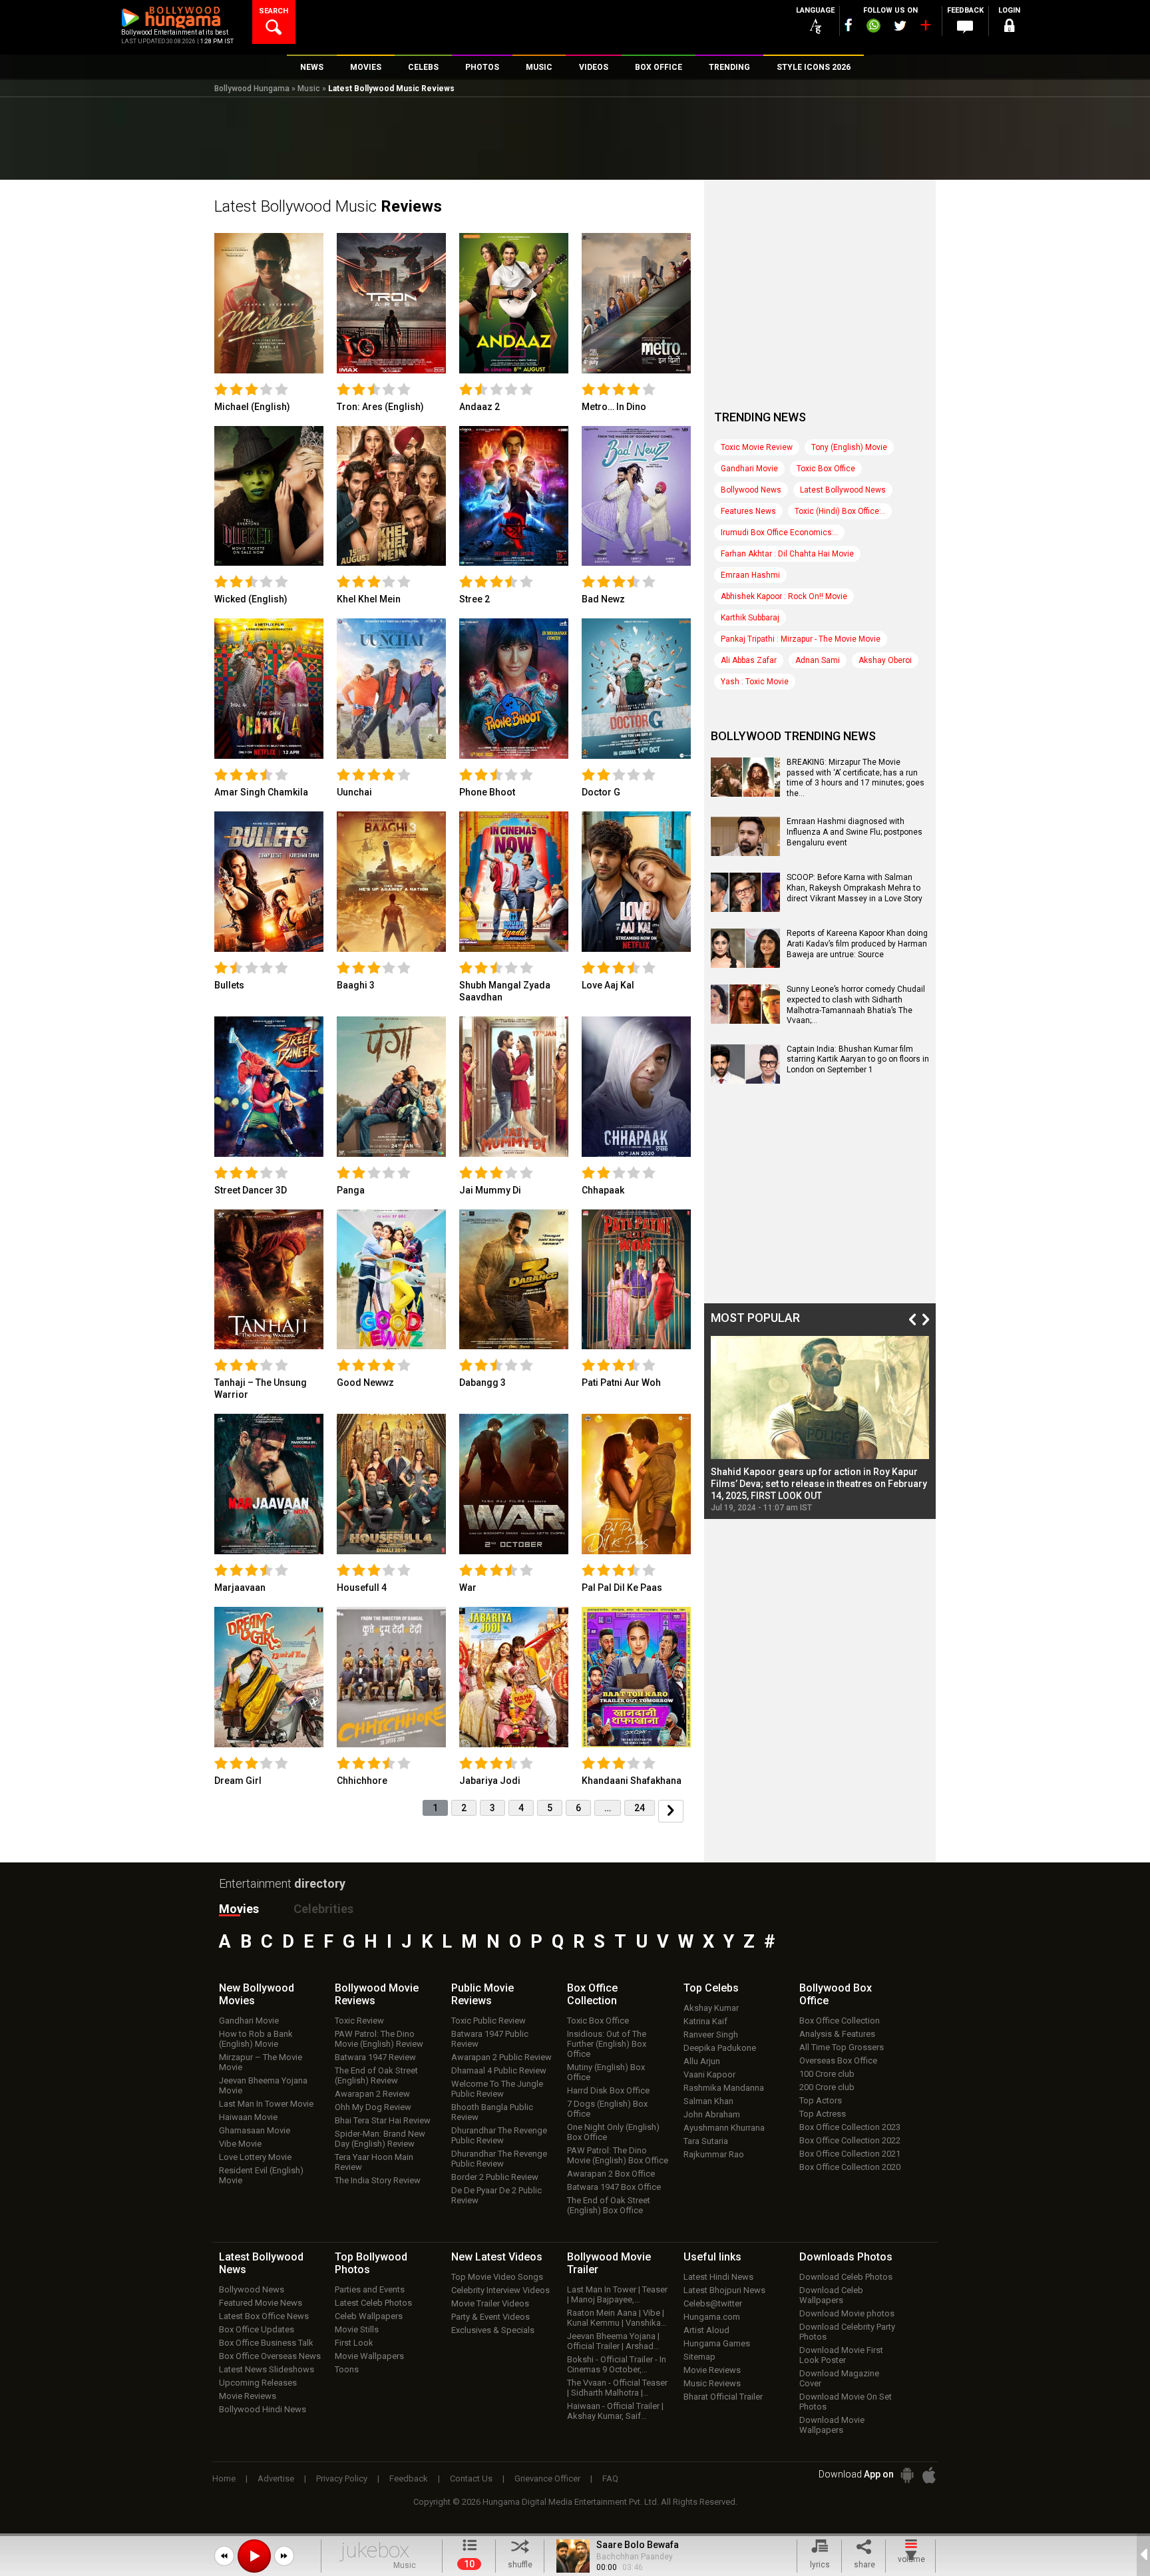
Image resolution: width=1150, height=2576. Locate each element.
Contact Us (471, 2478)
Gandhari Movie (749, 469)
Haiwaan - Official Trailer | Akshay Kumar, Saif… (615, 2411)
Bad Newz (603, 599)
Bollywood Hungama (252, 89)
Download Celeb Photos (846, 2277)
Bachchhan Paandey (635, 2557)
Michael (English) (252, 407)
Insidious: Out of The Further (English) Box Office (607, 2044)
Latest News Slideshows (267, 2369)
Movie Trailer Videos (490, 2303)
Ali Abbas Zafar (749, 660)
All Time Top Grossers (842, 2047)
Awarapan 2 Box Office (611, 2174)
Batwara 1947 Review (375, 2057)
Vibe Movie (240, 2144)
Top (711, 1988)
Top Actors (821, 2100)
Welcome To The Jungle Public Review (497, 2089)
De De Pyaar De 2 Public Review (496, 2195)
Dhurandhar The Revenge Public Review (499, 2135)
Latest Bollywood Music (328, 206)
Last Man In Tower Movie (266, 2104)
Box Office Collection (840, 2021)
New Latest (497, 2257)
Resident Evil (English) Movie (261, 2175)
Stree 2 (475, 599)
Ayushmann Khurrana (724, 2128)
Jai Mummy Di (490, 1190)
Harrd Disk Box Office (608, 2090)
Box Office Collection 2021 (850, 2154)
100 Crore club (827, 2074)
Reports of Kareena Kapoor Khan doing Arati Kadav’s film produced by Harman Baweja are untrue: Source (857, 944)
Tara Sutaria (706, 2141)
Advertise (276, 2478)
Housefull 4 (362, 1588)
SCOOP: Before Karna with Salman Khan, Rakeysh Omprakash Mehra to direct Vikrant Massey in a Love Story (855, 888)
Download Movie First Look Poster (841, 2355)
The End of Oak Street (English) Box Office (609, 2205)
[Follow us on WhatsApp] (873, 27)
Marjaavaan (240, 1588)
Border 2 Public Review (495, 2177)
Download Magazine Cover (839, 2378)
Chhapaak (603, 1190)
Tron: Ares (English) (380, 407)
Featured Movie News (261, 2303)
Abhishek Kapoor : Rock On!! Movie (784, 596)
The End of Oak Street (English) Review (376, 2075)
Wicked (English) (251, 599)
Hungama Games (717, 2343)
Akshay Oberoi (885, 660)
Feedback (409, 2478)
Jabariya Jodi (490, 1781)
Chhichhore (362, 1781)
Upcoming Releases (258, 2383)
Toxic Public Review (488, 2021)
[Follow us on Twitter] (900, 26)
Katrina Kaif (705, 2021)
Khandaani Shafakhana (632, 1781)
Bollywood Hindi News (263, 2409)
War (468, 1588)
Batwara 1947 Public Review (490, 2039)
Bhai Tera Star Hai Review (383, 2120)
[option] (820, 1424)
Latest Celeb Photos (373, 2303)
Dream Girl (238, 1781)
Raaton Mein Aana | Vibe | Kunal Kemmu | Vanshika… (617, 2318)
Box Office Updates (257, 2329)
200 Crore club (827, 2087)
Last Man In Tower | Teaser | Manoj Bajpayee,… (617, 2294)
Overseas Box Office (838, 2060)
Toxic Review (359, 2021)
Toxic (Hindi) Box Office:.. (840, 511)
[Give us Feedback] (965, 27)
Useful (712, 2257)
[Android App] (907, 2475)
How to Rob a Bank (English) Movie (256, 2039)
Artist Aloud (706, 2330)
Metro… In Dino (614, 407)
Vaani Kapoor (709, 2074)
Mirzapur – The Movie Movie (261, 2062)
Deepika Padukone (720, 2048)
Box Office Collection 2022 (850, 2140)
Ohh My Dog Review (373, 2107)
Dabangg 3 (482, 1383)
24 (640, 1808)
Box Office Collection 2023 (850, 2127)
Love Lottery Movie (255, 2157)
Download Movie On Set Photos (846, 2402)
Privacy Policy (342, 2478)
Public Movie (482, 1994)
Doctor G (601, 792)
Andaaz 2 (479, 407)
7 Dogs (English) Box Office (607, 2109)
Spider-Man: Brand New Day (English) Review (380, 2139)
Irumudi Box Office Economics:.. (779, 533)
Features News (748, 511)
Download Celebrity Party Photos (847, 2332)
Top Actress (823, 2114)
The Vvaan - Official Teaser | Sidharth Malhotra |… (617, 2388)
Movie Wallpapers (369, 2356)
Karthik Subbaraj (750, 618)
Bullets (229, 985)
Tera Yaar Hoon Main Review (374, 2162)
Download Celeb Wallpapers (831, 2295)
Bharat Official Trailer (723, 2397)
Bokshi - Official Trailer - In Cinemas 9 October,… (617, 2364)
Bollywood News (751, 490)
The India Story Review (378, 2180)
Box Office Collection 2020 (850, 2167)
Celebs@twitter (713, 2303)
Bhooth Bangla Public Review (492, 2112)
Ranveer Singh (711, 2035)
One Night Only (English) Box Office (613, 2132)
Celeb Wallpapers (369, 2316)
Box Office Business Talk (266, 2343)
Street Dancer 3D (251, 1190)
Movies (239, 1909)
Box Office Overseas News (270, 2356)
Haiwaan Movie (248, 2117)
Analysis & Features (837, 2034)
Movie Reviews (248, 2396)
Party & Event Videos (490, 2317)
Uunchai (354, 792)
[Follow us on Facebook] (849, 25)
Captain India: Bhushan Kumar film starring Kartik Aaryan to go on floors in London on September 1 (858, 1059)
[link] (269, 303)
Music (309, 89)
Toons (347, 2369)
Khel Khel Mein (369, 599)
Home (224, 2478)
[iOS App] (929, 2475)
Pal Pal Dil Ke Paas (622, 1588)
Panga (351, 1190)
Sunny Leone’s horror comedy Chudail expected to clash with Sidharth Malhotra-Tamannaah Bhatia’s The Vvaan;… (856, 1005)
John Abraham (712, 2114)
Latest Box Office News (264, 2316)
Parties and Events (370, 2289)
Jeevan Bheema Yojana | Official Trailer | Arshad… (613, 2341)
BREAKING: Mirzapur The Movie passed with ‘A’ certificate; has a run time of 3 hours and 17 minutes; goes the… (856, 778)
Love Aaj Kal (608, 985)
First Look (354, 2343)
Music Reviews (712, 2383)
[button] (224, 2556)
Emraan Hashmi (750, 575)
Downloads (846, 2257)
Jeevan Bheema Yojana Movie (263, 2085)
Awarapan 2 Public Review (501, 2057)
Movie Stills (357, 2329)
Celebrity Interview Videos (500, 2290)
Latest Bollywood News (843, 490)
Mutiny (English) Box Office (606, 2072)
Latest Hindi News (718, 2277)
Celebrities (323, 1909)
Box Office (592, 1994)
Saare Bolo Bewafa (638, 2545)
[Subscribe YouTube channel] (925, 28)
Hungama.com (712, 2317)
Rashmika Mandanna (724, 2088)
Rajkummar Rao (714, 2154)
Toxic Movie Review (757, 447)
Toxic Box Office (826, 469)
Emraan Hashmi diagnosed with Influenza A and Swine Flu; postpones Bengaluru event (855, 832)
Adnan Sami (818, 660)
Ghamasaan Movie (255, 2130)
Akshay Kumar (711, 2008)
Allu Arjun (702, 2061)
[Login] (1009, 28)
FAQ (610, 2478)
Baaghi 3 (356, 985)
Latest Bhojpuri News (724, 2290)
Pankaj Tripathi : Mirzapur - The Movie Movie (801, 639)
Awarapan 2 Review (372, 2094)
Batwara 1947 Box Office (614, 2187)
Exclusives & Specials (493, 2330)
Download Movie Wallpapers (832, 2425)
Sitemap (699, 2357)
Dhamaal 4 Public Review (499, 2070)
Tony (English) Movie (849, 447)
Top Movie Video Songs (497, 2277)
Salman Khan (708, 2101)
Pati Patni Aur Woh (621, 1383)
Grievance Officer (547, 2478)
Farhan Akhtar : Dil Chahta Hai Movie (787, 554)
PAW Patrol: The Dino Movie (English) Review (379, 2039)
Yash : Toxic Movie (755, 682)
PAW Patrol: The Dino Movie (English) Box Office (618, 2155)
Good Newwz (365, 1383)
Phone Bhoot (487, 792)
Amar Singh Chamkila (261, 792)
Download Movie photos (847, 2313)
